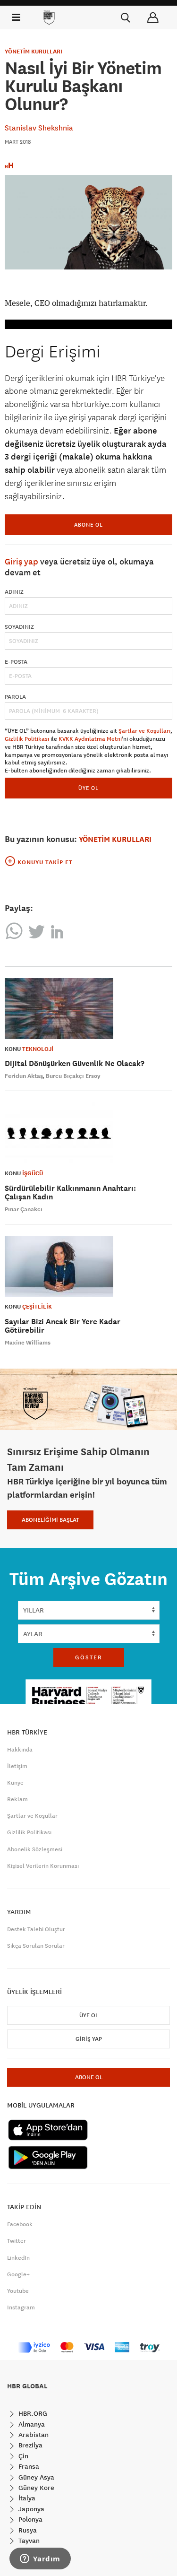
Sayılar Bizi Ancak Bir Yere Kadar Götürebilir (63, 1326)
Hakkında (20, 1750)
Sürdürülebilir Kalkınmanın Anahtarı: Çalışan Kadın (70, 1193)
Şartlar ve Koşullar (32, 1816)
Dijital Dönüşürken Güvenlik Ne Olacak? (75, 1063)
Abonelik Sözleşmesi (35, 1849)
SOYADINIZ (19, 627)
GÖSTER (89, 1657)
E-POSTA (16, 662)
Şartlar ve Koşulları (144, 731)
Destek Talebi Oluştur (36, 1929)
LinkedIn (18, 2258)
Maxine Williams (28, 1343)
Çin (22, 2456)
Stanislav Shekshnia (39, 128)
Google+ (18, 2274)
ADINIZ (14, 592)
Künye (15, 1783)
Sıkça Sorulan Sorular (36, 1946)
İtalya (26, 2498)
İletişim (17, 1766)
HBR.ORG (32, 2413)
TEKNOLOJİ (38, 1049)
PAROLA (15, 697)
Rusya (27, 2530)
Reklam (17, 1799)
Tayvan (28, 2541)
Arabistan (33, 2435)
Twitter (17, 2241)
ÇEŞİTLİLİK (37, 1307)
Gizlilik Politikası (27, 739)
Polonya (29, 2519)
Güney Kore (35, 2488)
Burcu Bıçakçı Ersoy (73, 1076)
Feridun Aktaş (24, 1076)
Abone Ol (88, 525)
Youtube (18, 2291)
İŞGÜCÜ (33, 1173)
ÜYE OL (88, 788)
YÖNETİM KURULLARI (34, 52)
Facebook (20, 2224)
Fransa (28, 2466)
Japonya (30, 2509)
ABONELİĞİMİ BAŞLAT (50, 1520)
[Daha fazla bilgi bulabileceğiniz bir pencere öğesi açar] (40, 2559)
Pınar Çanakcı (24, 1209)
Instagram (21, 2307)
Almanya (31, 2424)
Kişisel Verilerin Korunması (43, 1866)
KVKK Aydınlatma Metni (90, 739)
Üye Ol (89, 2015)
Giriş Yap (89, 2039)
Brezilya (29, 2445)
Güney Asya (35, 2477)
